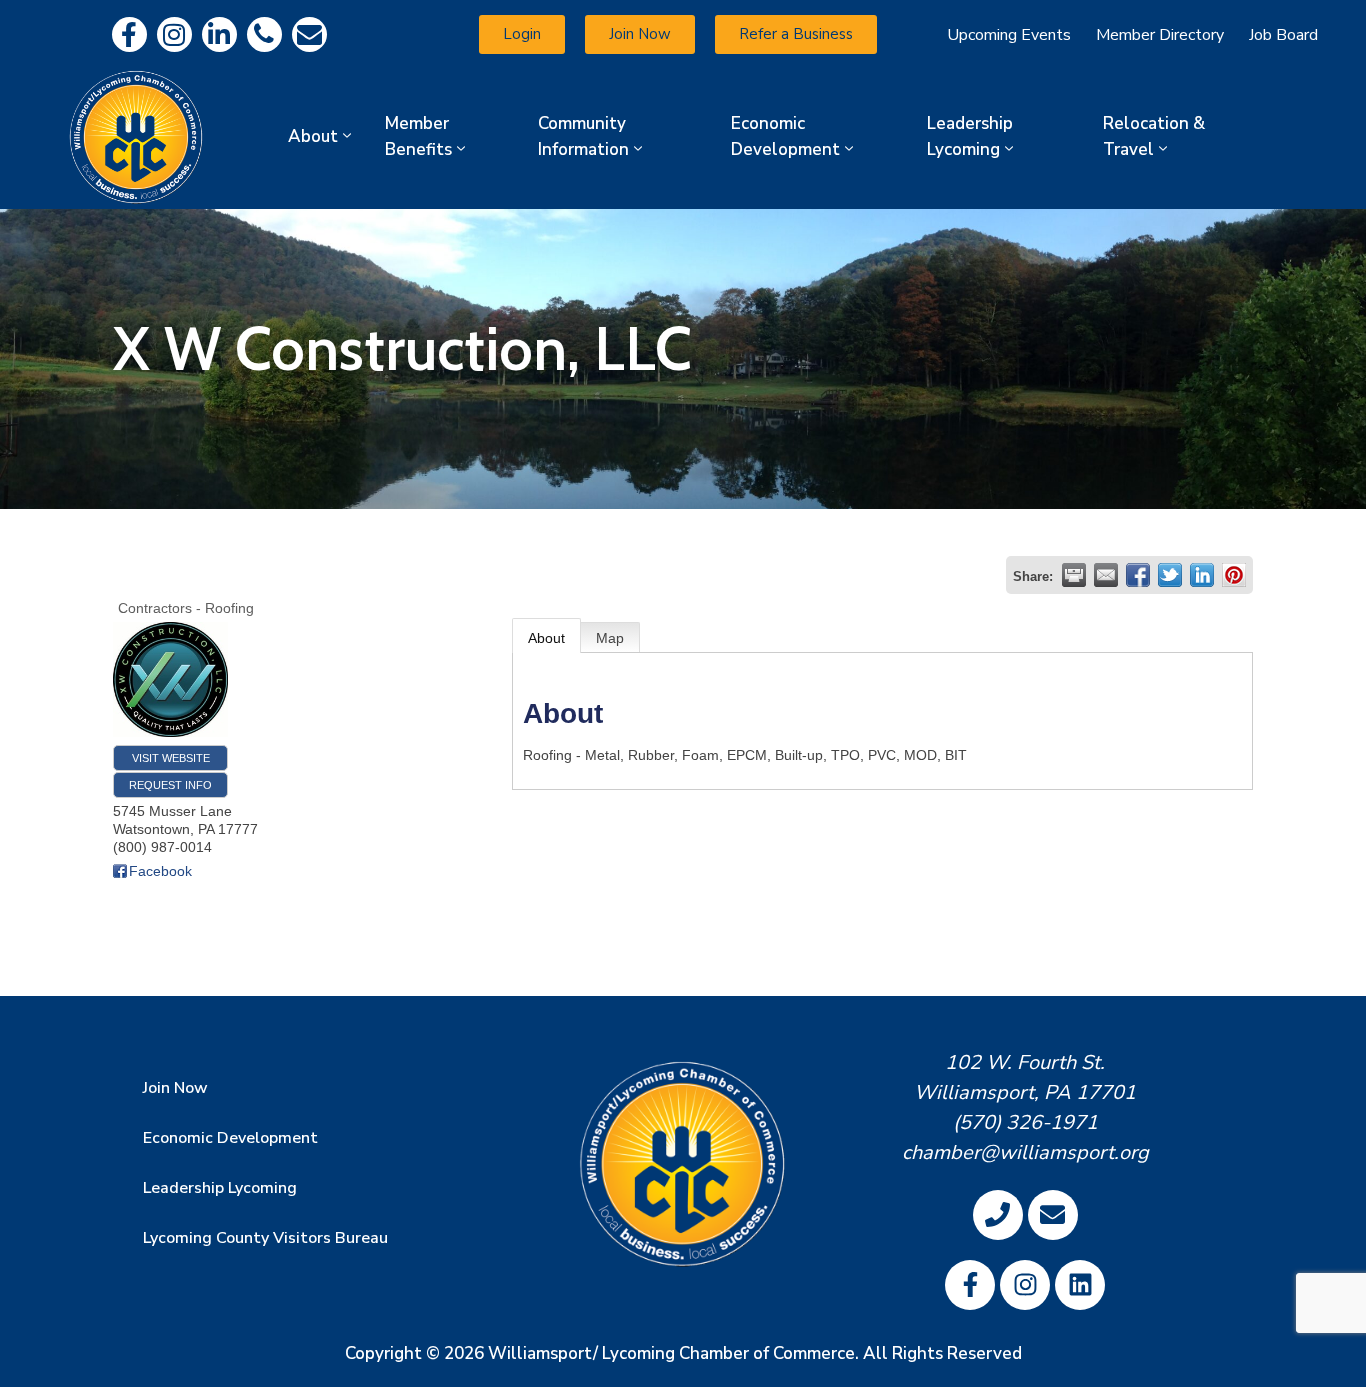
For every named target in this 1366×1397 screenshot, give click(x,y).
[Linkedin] (219, 34)
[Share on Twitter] (1170, 575)
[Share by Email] (1106, 575)
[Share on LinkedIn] (1202, 575)
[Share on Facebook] (1138, 575)
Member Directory (1160, 35)
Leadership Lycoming (970, 136)
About (313, 136)
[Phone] (264, 34)
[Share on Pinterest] (1234, 575)
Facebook (160, 871)
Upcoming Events (1009, 35)
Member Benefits (418, 136)
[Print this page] (1074, 575)
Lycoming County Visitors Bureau (265, 1238)
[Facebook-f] (129, 34)
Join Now (175, 1088)
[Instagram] (174, 34)
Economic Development (785, 136)
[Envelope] (309, 34)
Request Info (170, 785)
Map (610, 638)
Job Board (1283, 35)
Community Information (583, 136)
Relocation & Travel (1154, 136)
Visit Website (171, 758)
